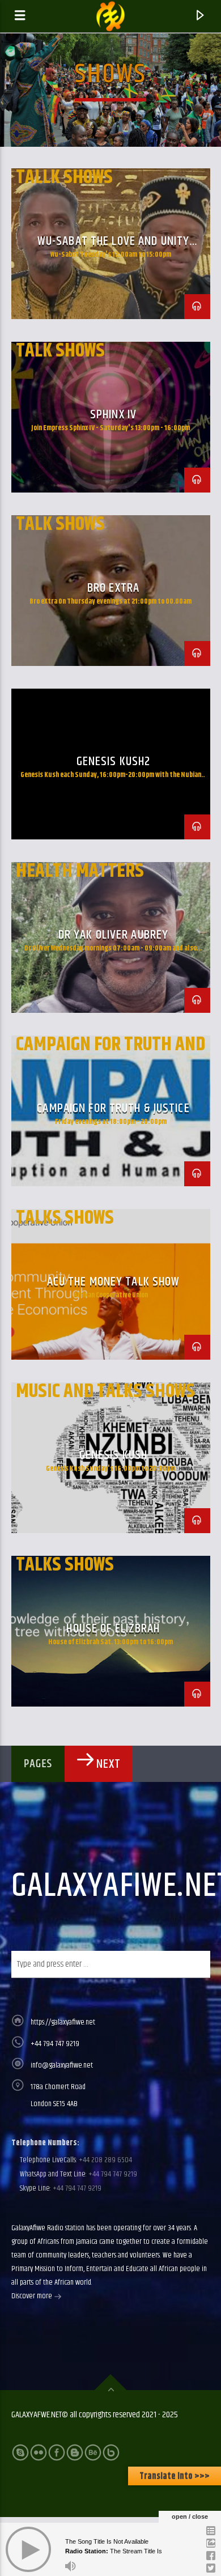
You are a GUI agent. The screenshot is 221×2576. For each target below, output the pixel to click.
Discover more (33, 2296)
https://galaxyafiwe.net (63, 2022)
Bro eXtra (113, 588)
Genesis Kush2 (114, 761)
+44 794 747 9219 (55, 2044)
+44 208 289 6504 (105, 2160)
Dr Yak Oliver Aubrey (113, 935)
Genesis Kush (113, 1455)
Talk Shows (60, 351)
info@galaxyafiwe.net (62, 2065)
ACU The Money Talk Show (114, 1282)
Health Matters (80, 871)
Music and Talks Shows (105, 1391)
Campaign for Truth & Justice (113, 1108)
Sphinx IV (113, 415)
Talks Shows (65, 1218)
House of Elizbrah (113, 1629)
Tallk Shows (64, 177)
